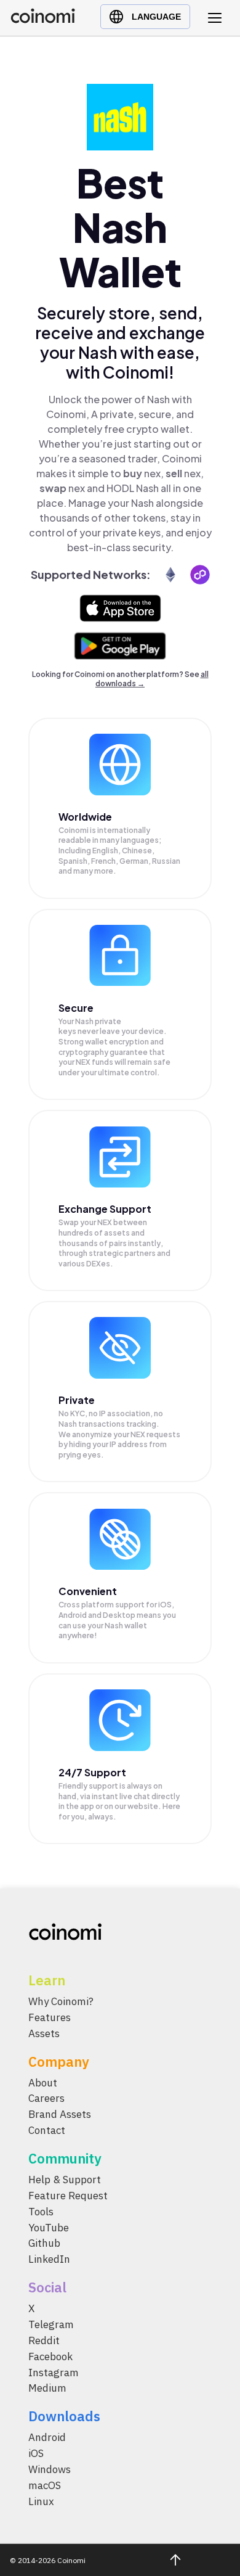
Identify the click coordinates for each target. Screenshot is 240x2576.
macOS (45, 2485)
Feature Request (68, 2196)
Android (47, 2437)
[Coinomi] (43, 20)
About (43, 2083)
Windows (50, 2469)
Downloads (64, 2416)
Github (44, 2243)
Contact (47, 2130)
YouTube (49, 2228)
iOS (36, 2453)
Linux (41, 2501)
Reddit (44, 2340)
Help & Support (65, 2180)
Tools (41, 2212)
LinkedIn (49, 2259)
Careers (46, 2098)
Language (156, 17)
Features (50, 2017)
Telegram (51, 2324)
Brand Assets (60, 2114)
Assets (44, 2033)
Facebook (50, 2357)
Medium (47, 2388)
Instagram (54, 2373)
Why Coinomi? (61, 2001)
